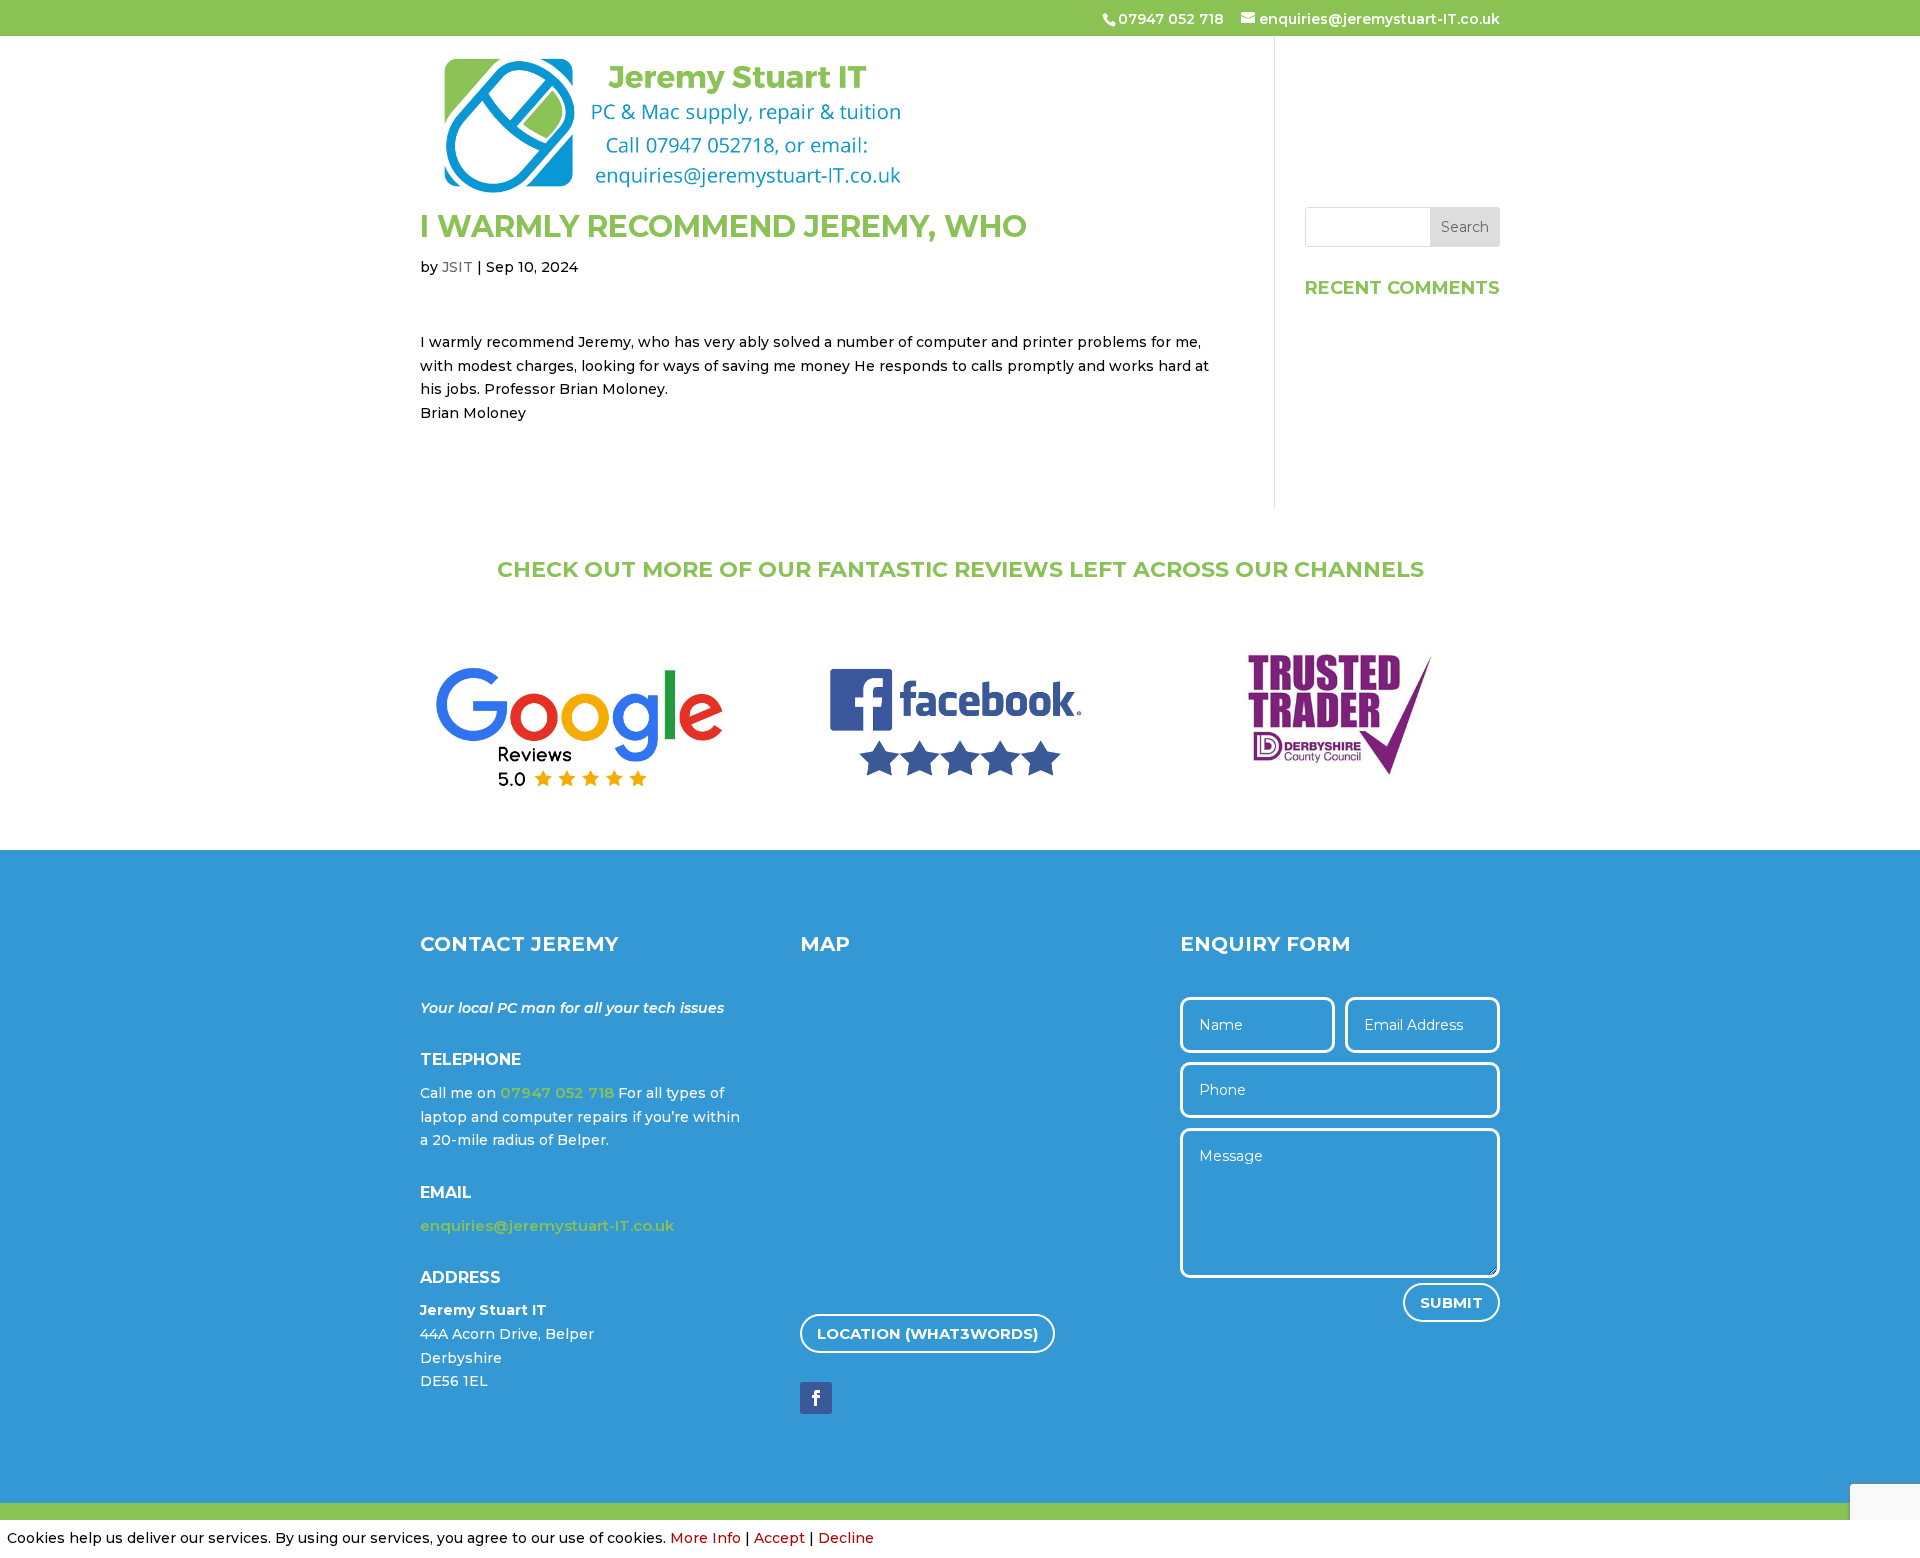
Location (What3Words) (927, 1333)
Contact (805, 158)
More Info (705, 1538)
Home (789, 94)
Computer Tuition (1179, 94)
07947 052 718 (1171, 19)
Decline (846, 1538)
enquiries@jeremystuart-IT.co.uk (547, 1225)
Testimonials (1342, 94)
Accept (779, 1538)
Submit (1451, 1302)
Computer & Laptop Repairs (956, 94)
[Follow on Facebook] (816, 1398)
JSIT (457, 267)
